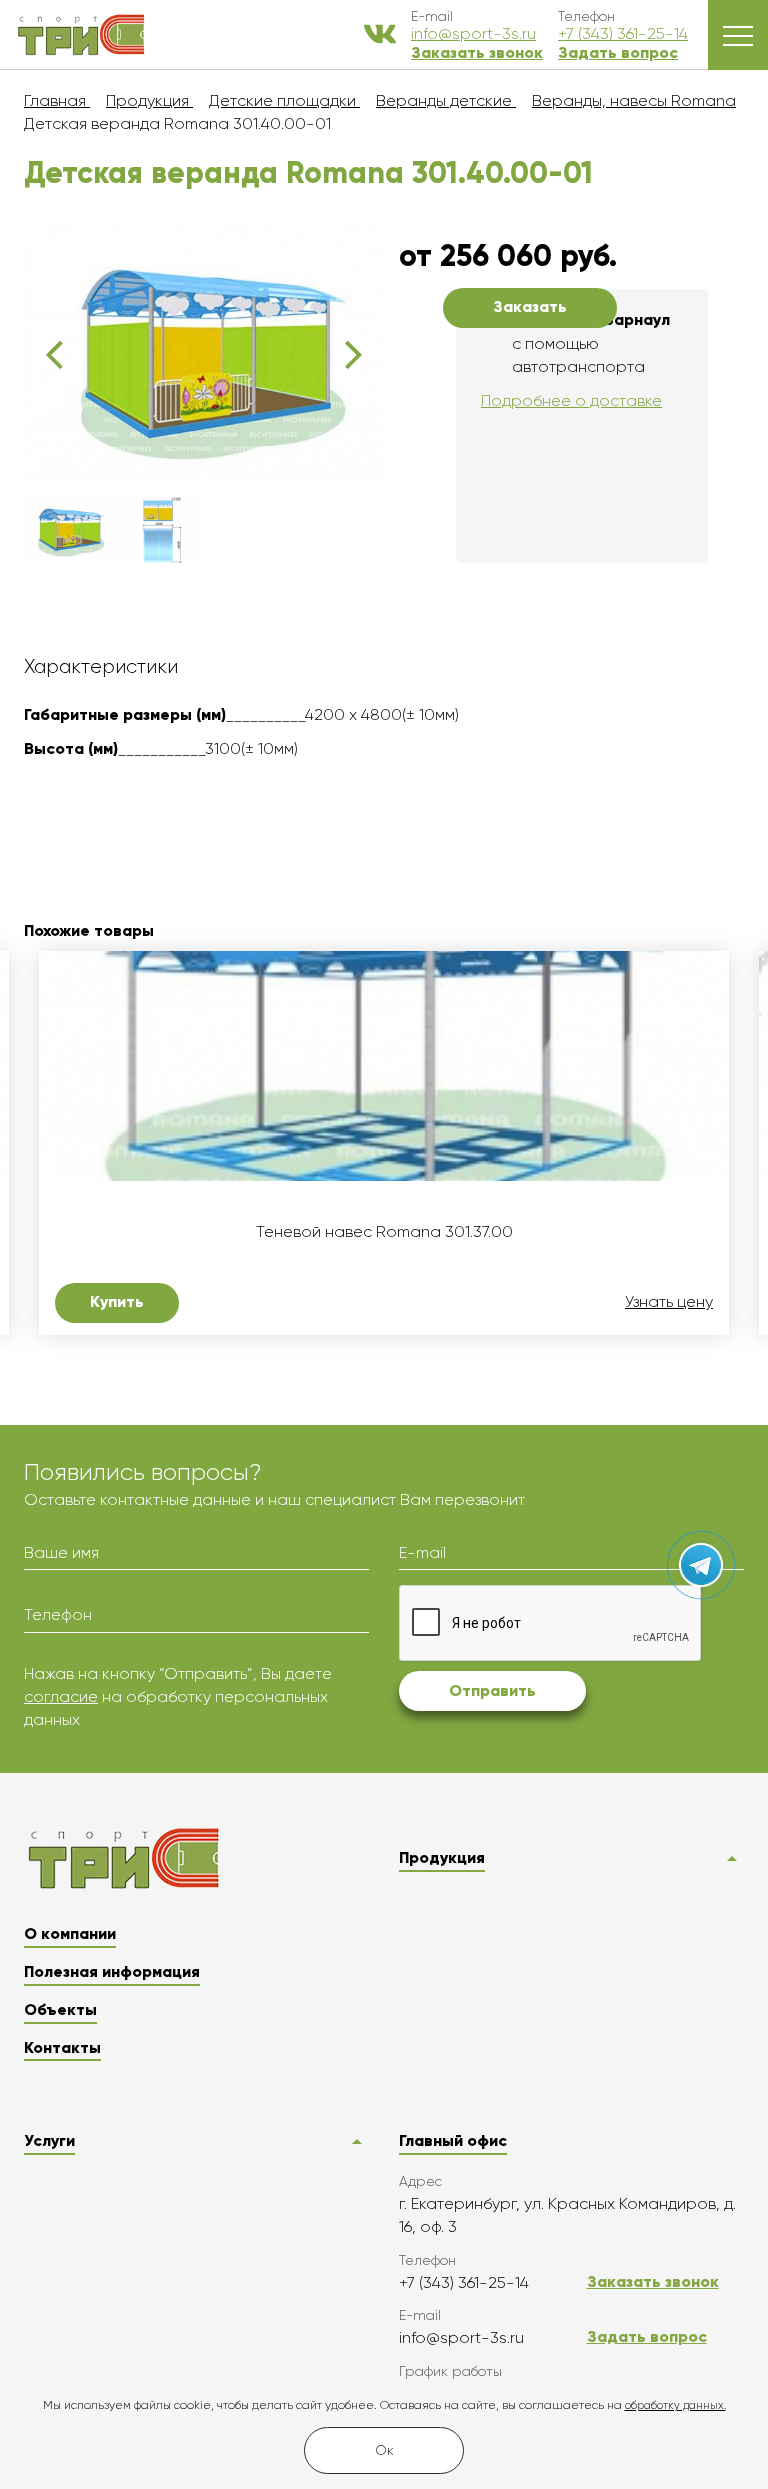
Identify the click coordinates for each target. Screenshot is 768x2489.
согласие (61, 1696)
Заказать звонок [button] (477, 52)
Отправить (492, 1690)
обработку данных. (675, 2405)
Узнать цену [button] (669, 1302)
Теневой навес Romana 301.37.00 (384, 1232)
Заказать (530, 306)
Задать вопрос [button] (618, 52)
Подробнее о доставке (571, 400)
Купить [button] (117, 1301)
